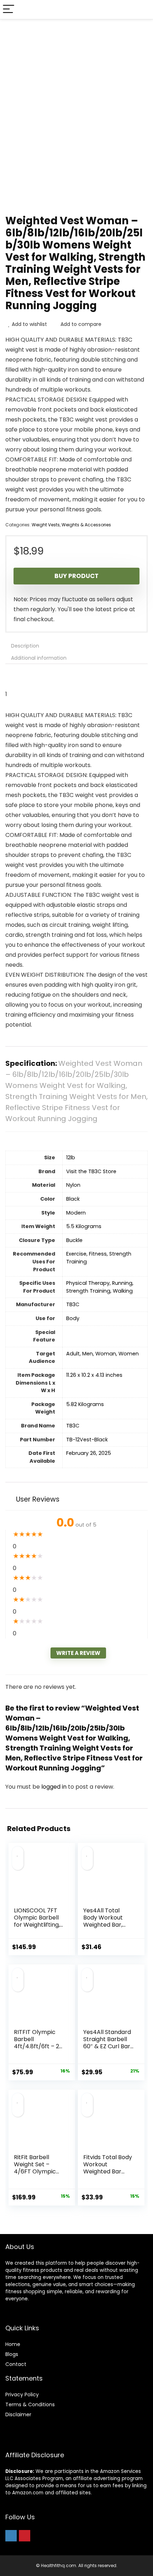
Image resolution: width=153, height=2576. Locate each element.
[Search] (142, 9)
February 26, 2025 (89, 1453)
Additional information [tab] (39, 658)
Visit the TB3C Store (91, 1171)
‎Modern (76, 1213)
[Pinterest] (25, 2536)
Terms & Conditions (30, 2404)
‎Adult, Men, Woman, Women (102, 1354)
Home (13, 2344)
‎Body (73, 1318)
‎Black (73, 1199)
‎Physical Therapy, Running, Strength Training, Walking (100, 1287)
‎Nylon (73, 1185)
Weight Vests (46, 525)
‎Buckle (74, 1240)
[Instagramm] (11, 2536)
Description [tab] (25, 646)
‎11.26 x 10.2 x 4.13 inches (94, 1375)
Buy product (76, 576)
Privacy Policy (22, 2394)
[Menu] (9, 9)
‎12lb (71, 1157)
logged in (55, 1787)
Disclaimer (18, 2414)
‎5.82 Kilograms (85, 1404)
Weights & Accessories (86, 525)
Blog (10, 2354)
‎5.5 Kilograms (84, 1226)
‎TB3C (73, 1304)
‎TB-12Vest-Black (87, 1440)
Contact (16, 2364)
